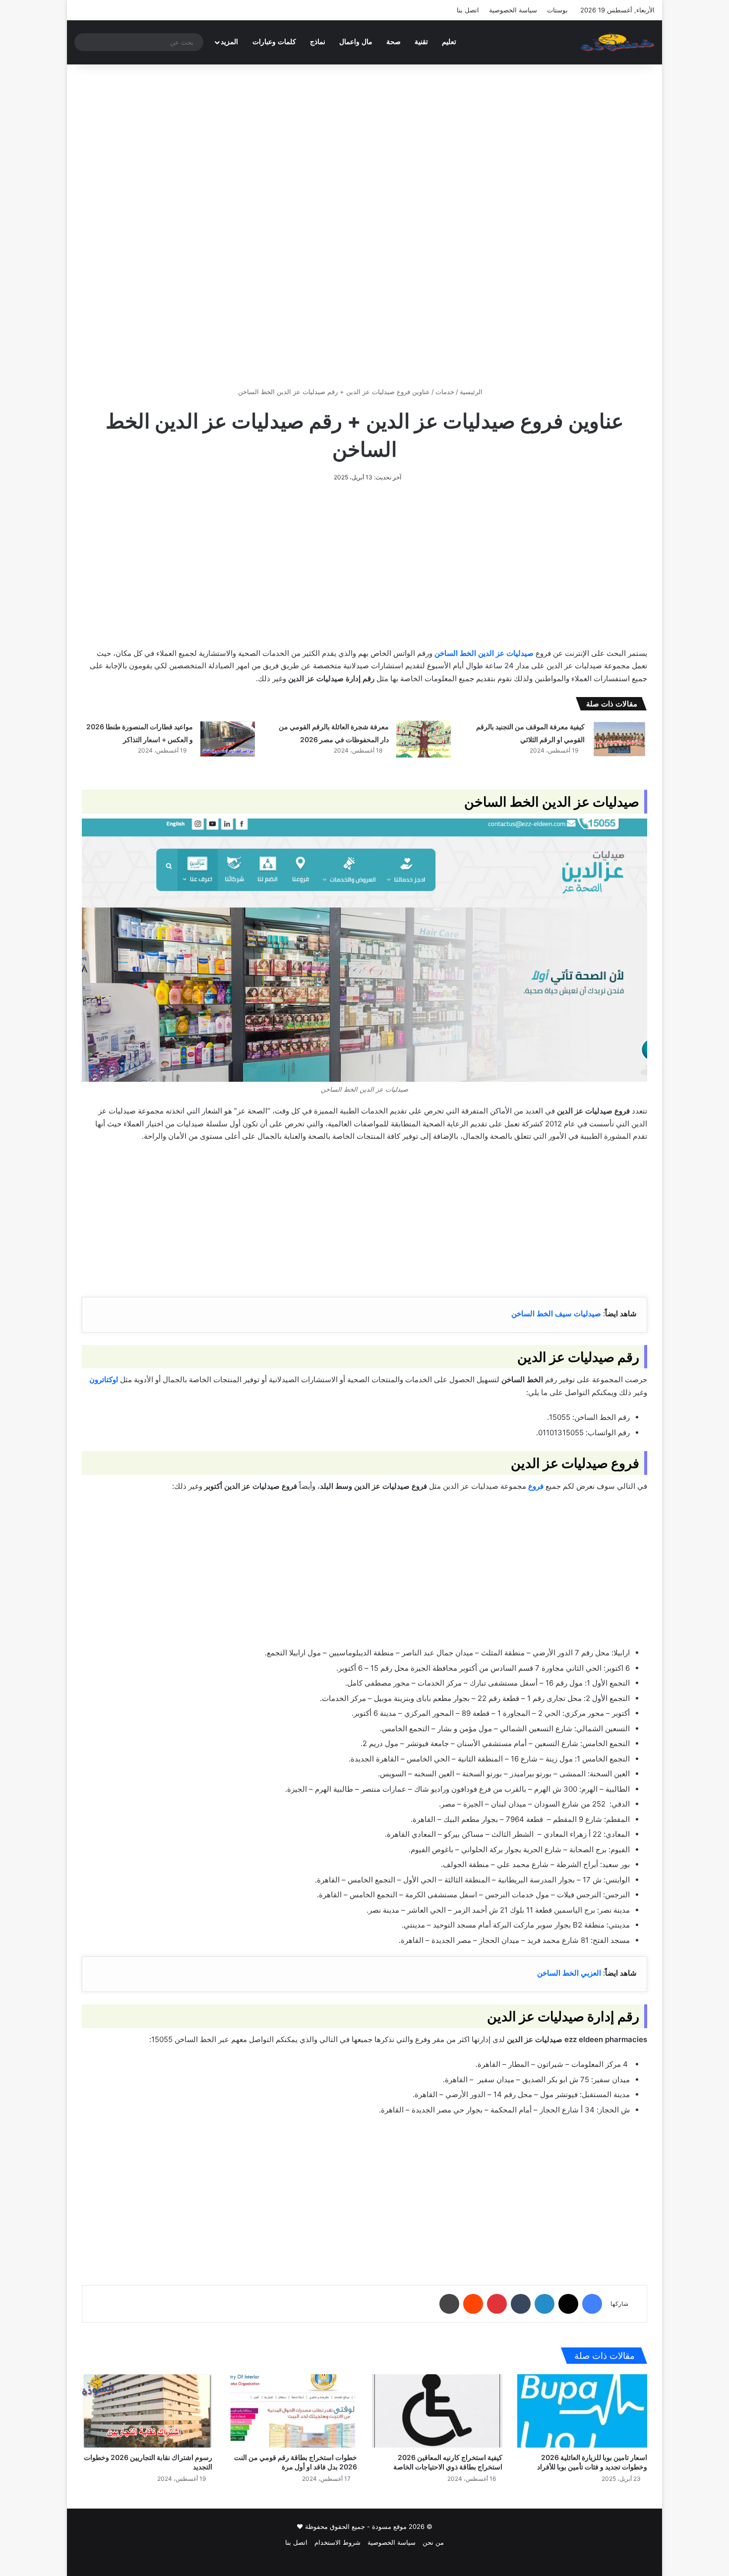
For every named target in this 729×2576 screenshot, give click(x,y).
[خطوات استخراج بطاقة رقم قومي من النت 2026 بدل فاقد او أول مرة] (292, 2411)
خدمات (445, 392)
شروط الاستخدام (337, 2542)
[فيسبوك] (592, 2304)
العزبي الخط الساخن (569, 1973)
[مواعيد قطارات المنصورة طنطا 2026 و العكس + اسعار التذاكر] (228, 739)
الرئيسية (472, 392)
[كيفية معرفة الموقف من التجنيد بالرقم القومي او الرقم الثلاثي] (619, 739)
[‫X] (568, 2304)
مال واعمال (356, 42)
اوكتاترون (104, 1379)
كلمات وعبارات (274, 42)
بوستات (557, 10)
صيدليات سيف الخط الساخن (556, 1314)
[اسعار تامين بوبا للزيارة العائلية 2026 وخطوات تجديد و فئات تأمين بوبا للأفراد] (582, 2411)
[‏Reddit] (473, 2304)
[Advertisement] (364, 149)
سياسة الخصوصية (513, 10)
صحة (394, 42)
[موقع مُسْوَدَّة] (617, 42)
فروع (536, 1486)
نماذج (318, 42)
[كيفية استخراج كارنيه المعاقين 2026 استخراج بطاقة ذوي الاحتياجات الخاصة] (437, 2411)
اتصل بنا (468, 10)
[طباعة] (449, 2304)
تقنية (421, 42)
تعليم (449, 42)
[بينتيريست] (497, 2304)
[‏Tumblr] (521, 2304)
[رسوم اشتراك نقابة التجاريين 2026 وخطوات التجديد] (147, 2411)
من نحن (433, 2542)
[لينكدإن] (545, 2304)
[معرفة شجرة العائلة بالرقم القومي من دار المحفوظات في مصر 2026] (424, 739)
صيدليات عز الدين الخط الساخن (484, 653)
